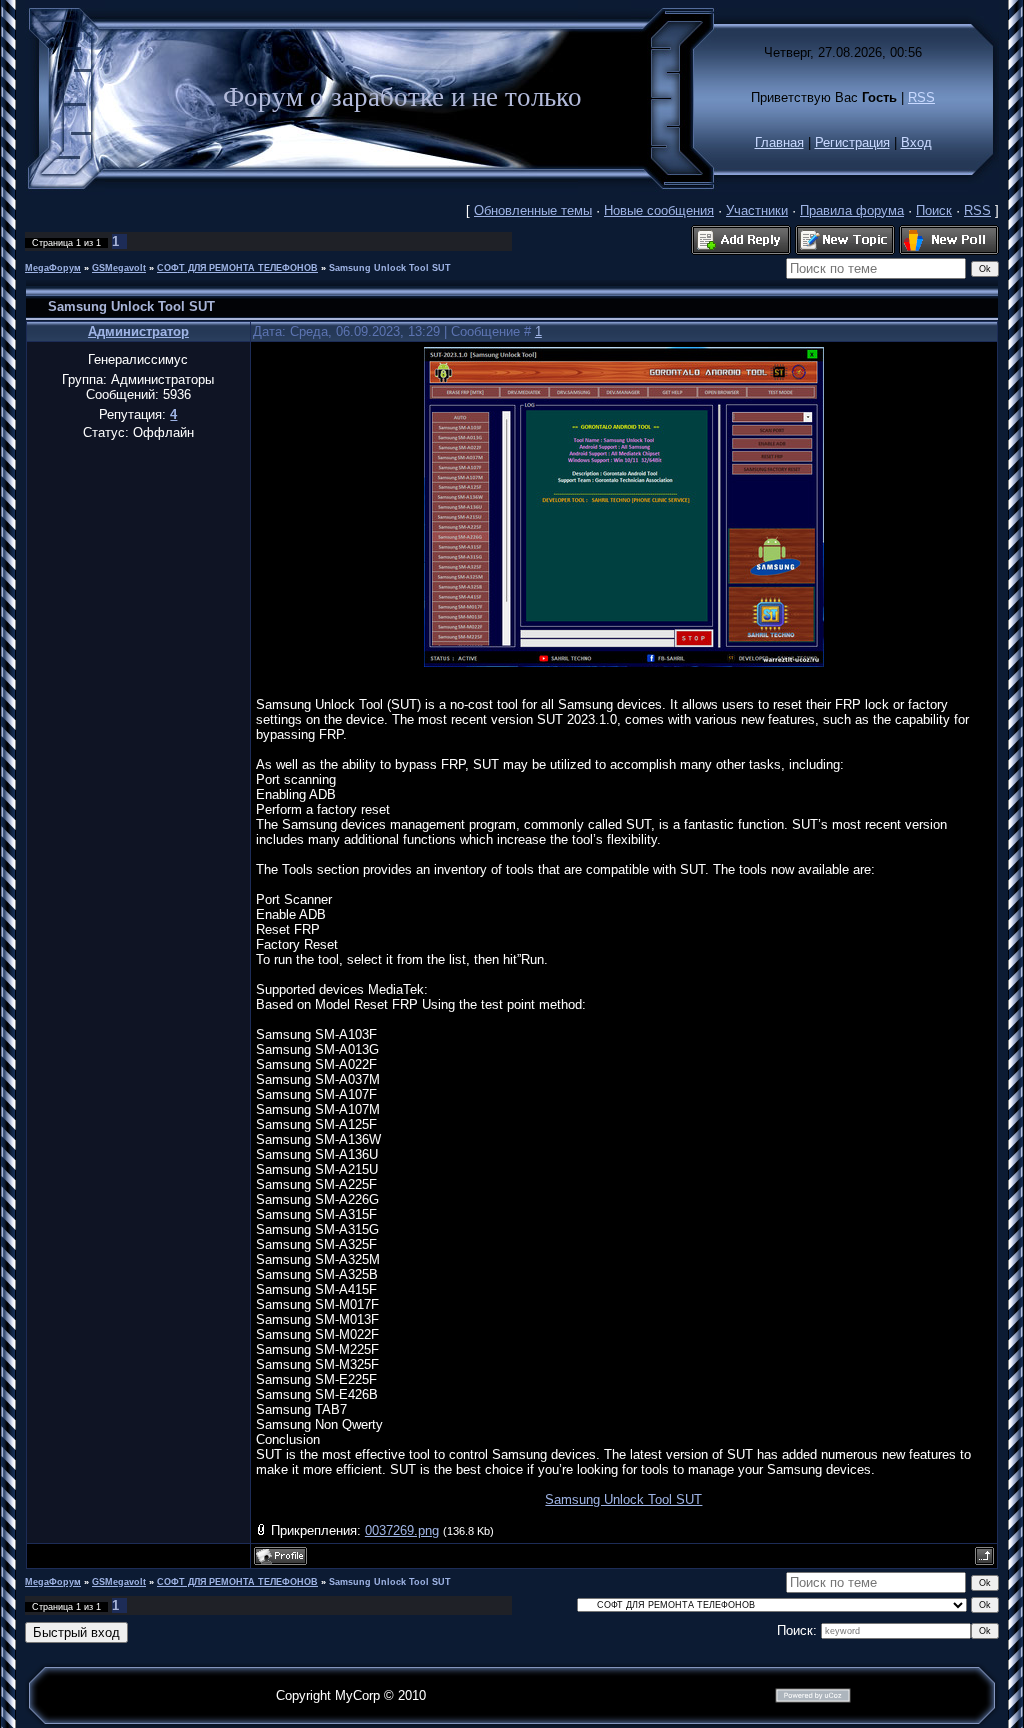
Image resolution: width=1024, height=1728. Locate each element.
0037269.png (402, 1530)
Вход (916, 142)
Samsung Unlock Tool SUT (390, 268)
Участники (757, 210)
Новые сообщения (659, 210)
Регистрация (852, 142)
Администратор (138, 331)
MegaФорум (53, 268)
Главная (779, 142)
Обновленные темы (533, 210)
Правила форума (852, 210)
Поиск (934, 210)
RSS (921, 97)
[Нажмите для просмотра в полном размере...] (624, 662)
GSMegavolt (119, 268)
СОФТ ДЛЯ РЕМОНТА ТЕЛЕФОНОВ (237, 268)
